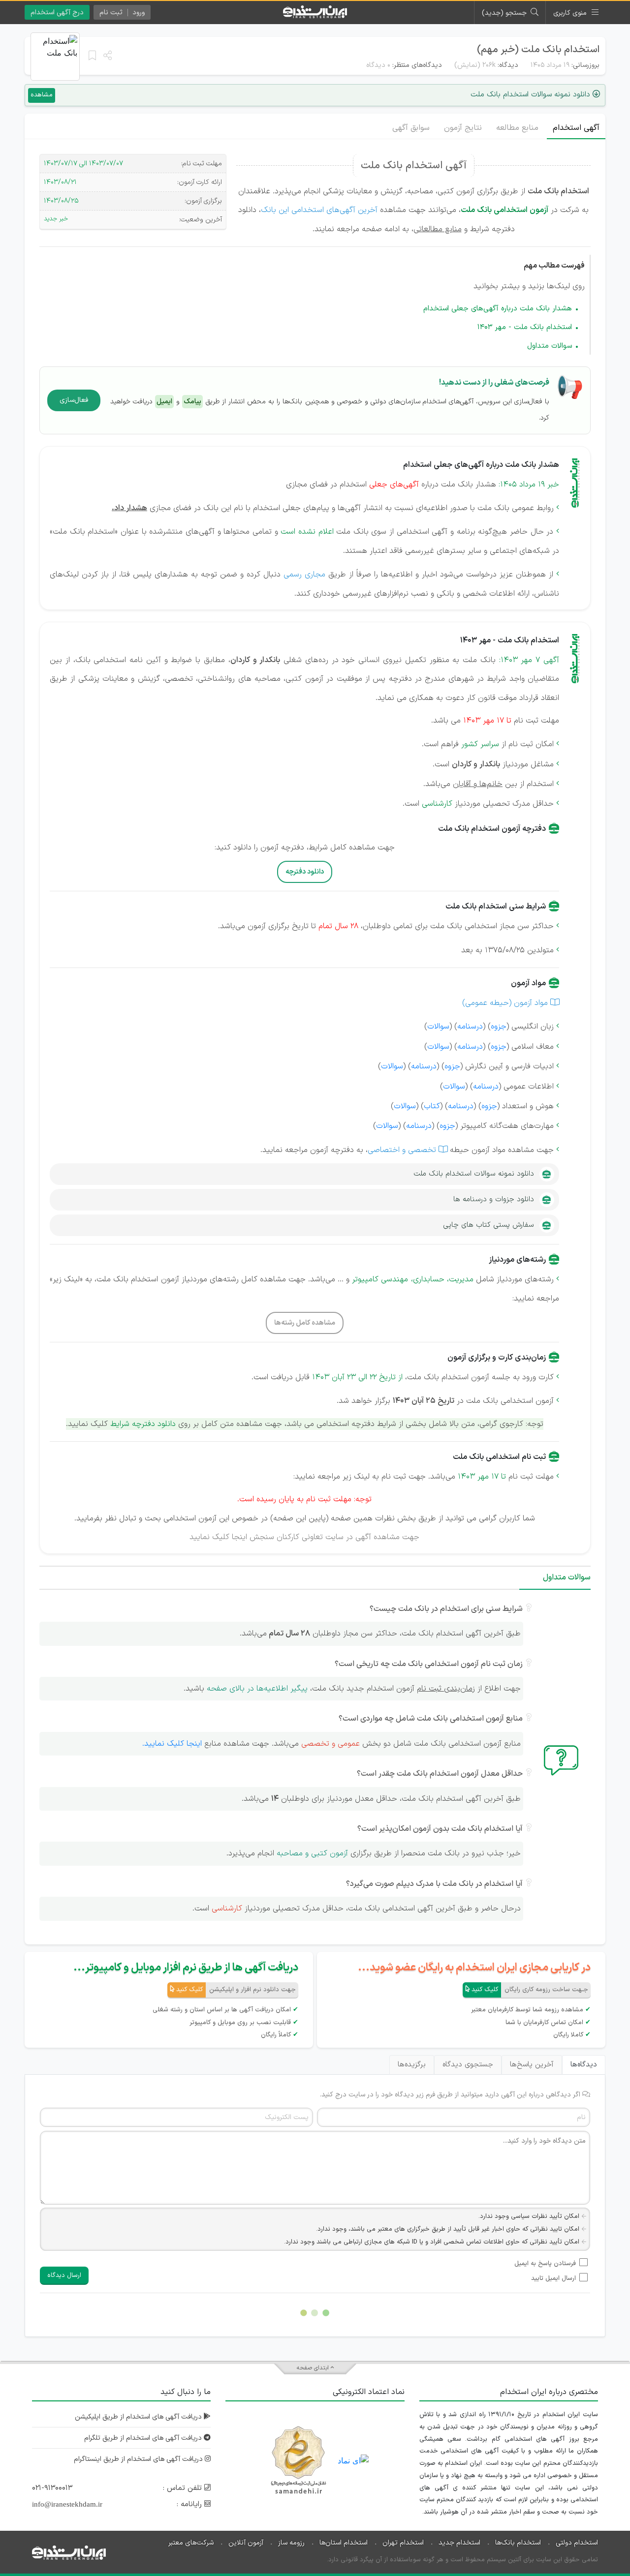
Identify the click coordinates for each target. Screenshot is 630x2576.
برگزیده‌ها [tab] (412, 2065)
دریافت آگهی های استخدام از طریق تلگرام (144, 2438)
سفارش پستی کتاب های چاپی (488, 1225)
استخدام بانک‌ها (518, 2543)
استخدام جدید (459, 2543)
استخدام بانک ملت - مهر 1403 (525, 327)
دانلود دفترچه (305, 872)
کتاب (432, 1106)
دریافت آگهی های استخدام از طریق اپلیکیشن (139, 2417)
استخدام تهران (403, 2543)
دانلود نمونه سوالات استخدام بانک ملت (474, 1174)
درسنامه (470, 1027)
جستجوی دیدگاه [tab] (468, 2065)
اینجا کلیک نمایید (218, 1537)
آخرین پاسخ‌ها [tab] (532, 2065)
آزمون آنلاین (246, 2543)
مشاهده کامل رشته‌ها (305, 1323)
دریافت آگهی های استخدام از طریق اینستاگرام (139, 2459)
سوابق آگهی (411, 128)
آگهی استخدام (576, 128)
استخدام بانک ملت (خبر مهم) (538, 50)
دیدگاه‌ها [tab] (584, 2065)
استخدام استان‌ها (344, 2543)
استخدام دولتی (577, 2543)
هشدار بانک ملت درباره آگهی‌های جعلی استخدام (498, 309)
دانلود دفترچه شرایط (143, 1424)
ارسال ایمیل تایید (553, 2278)
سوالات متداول (550, 346)
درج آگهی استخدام (57, 13)
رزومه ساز (291, 2543)
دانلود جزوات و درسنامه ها (494, 1199)
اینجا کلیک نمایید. (172, 1744)
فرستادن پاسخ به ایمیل (545, 2264)
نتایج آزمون (463, 128)
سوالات (438, 1027)
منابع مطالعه (517, 128)
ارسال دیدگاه (64, 2275)
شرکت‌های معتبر (191, 2543)
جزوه (499, 1027)
